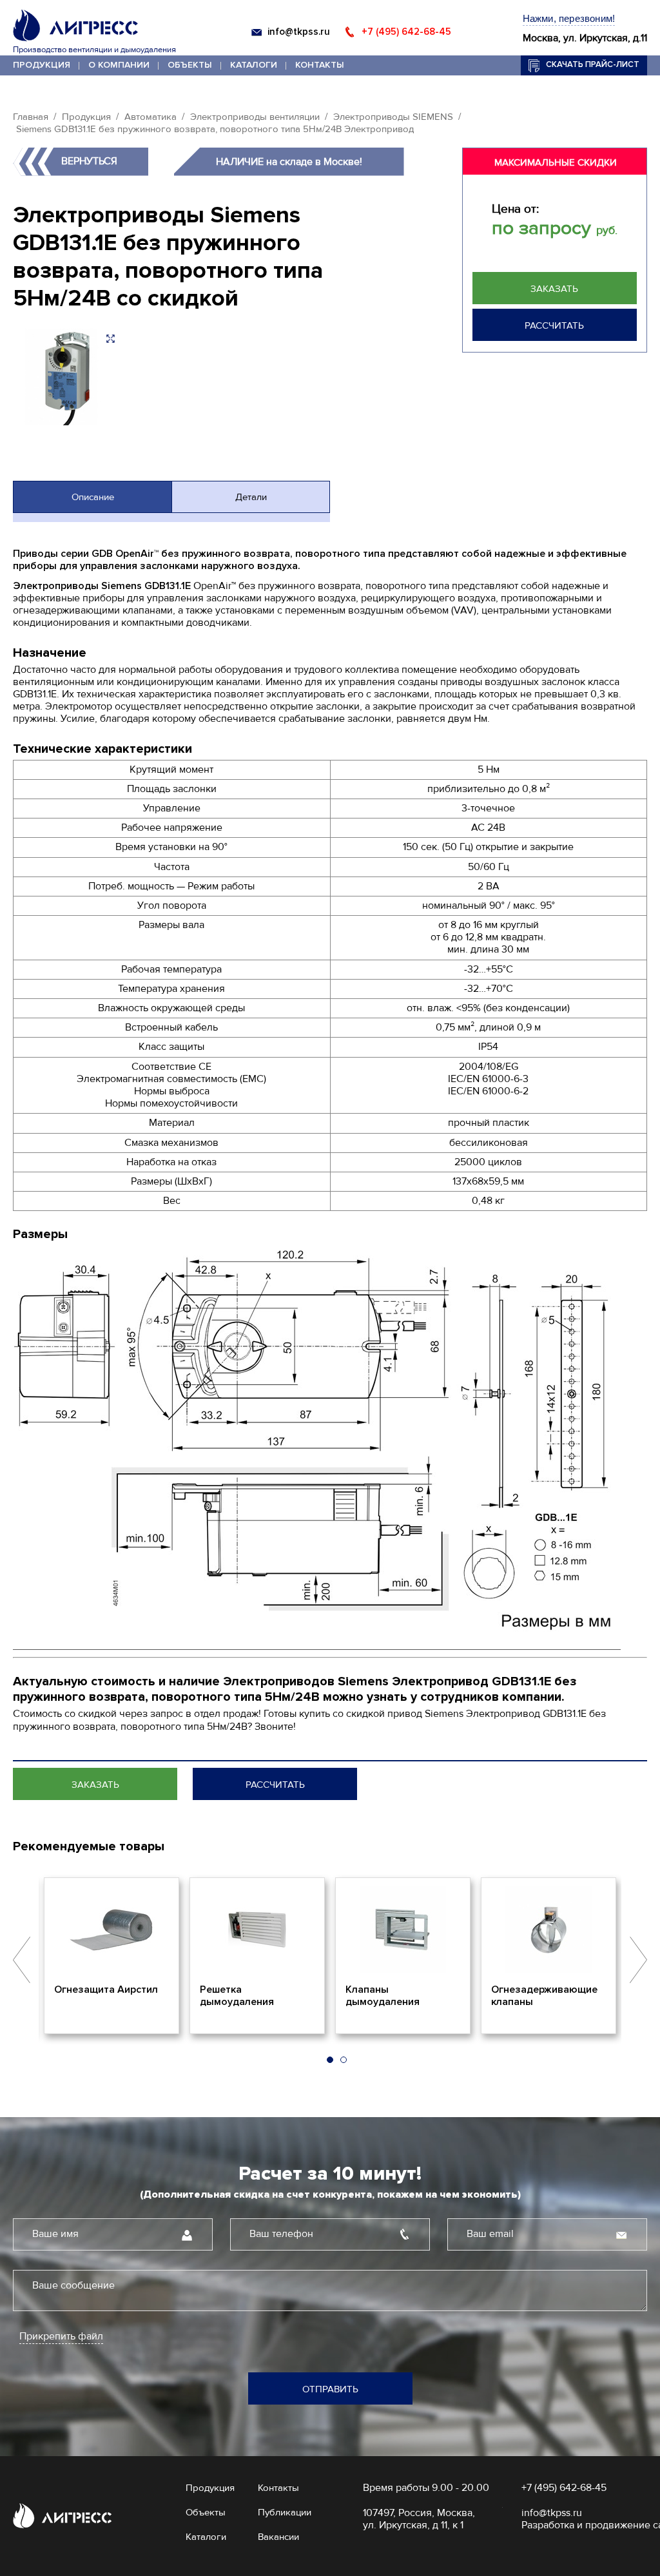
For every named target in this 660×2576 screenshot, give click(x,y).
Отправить (330, 2389)
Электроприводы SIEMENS (393, 117)
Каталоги (254, 65)
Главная (31, 117)
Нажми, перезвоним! (569, 18)
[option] (112, 1956)
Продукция (42, 65)
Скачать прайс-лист (593, 64)
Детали (251, 497)
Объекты (190, 65)
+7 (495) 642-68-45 (406, 32)
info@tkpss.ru (299, 32)
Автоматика (150, 117)
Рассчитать (554, 325)
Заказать (554, 289)
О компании (119, 65)
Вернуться (89, 161)
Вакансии (278, 2537)
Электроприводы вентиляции (255, 117)
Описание (93, 497)
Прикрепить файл (61, 2337)
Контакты (320, 65)
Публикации (285, 2512)
